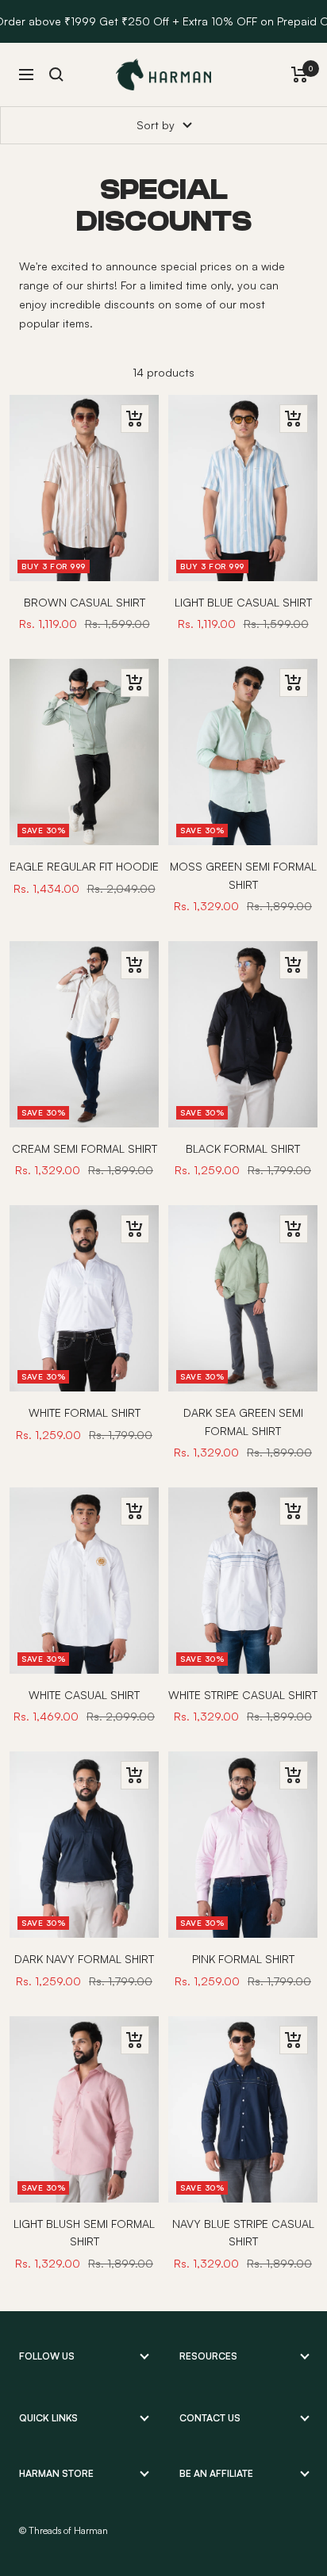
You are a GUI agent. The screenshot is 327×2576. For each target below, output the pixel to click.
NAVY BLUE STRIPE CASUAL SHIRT (243, 2232)
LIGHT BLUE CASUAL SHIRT (243, 602)
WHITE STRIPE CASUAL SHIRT (243, 1695)
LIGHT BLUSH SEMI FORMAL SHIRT (84, 2232)
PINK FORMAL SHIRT (243, 1959)
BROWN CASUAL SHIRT (85, 602)
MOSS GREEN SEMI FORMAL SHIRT (243, 875)
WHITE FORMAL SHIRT (85, 1412)
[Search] (56, 75)
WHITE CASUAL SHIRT (84, 1695)
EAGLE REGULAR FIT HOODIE (84, 866)
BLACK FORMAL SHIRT (243, 1148)
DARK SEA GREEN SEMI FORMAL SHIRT (243, 1421)
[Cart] (300, 75)
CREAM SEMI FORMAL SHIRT (85, 1148)
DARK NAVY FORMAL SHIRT (84, 1959)
